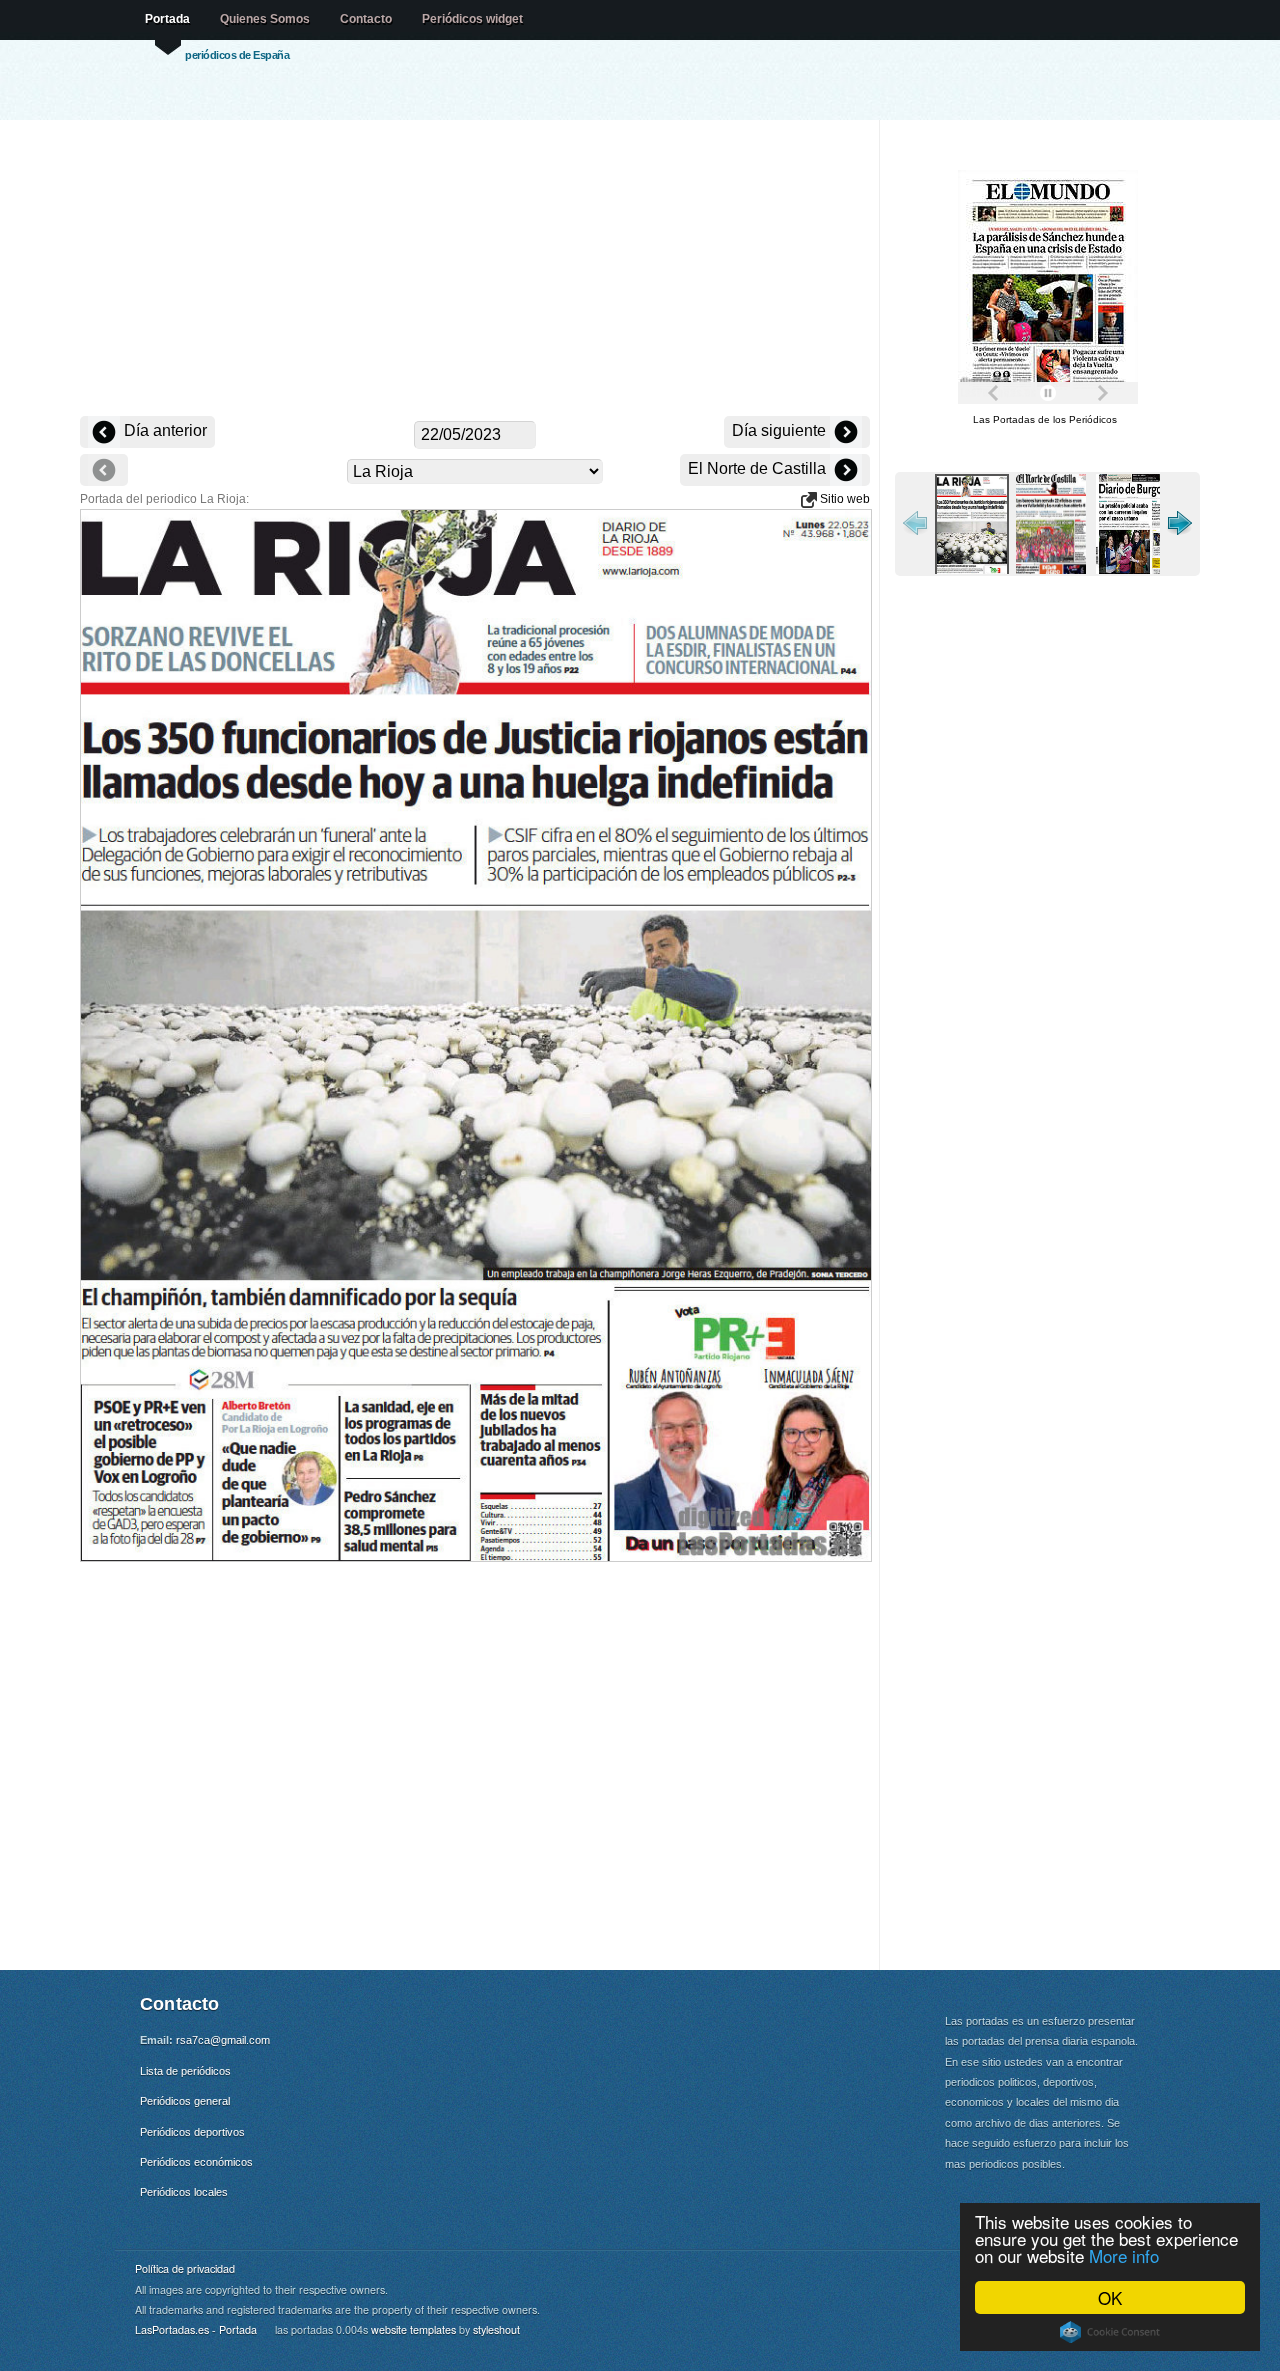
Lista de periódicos (185, 2071)
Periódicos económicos (196, 2162)
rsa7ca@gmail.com (223, 2040)
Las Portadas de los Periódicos (1045, 419)
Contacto (366, 19)
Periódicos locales (184, 2192)
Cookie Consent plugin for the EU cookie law (1110, 2332)
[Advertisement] (475, 270)
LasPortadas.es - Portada (196, 2329)
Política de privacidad (185, 2268)
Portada (167, 19)
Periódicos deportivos (192, 2132)
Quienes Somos (265, 19)
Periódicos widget (472, 19)
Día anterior (163, 430)
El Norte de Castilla (759, 468)
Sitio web (843, 499)
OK (1110, 2297)
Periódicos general (185, 2101)
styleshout (496, 2329)
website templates (413, 2329)
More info (1124, 2255)
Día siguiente (781, 430)
